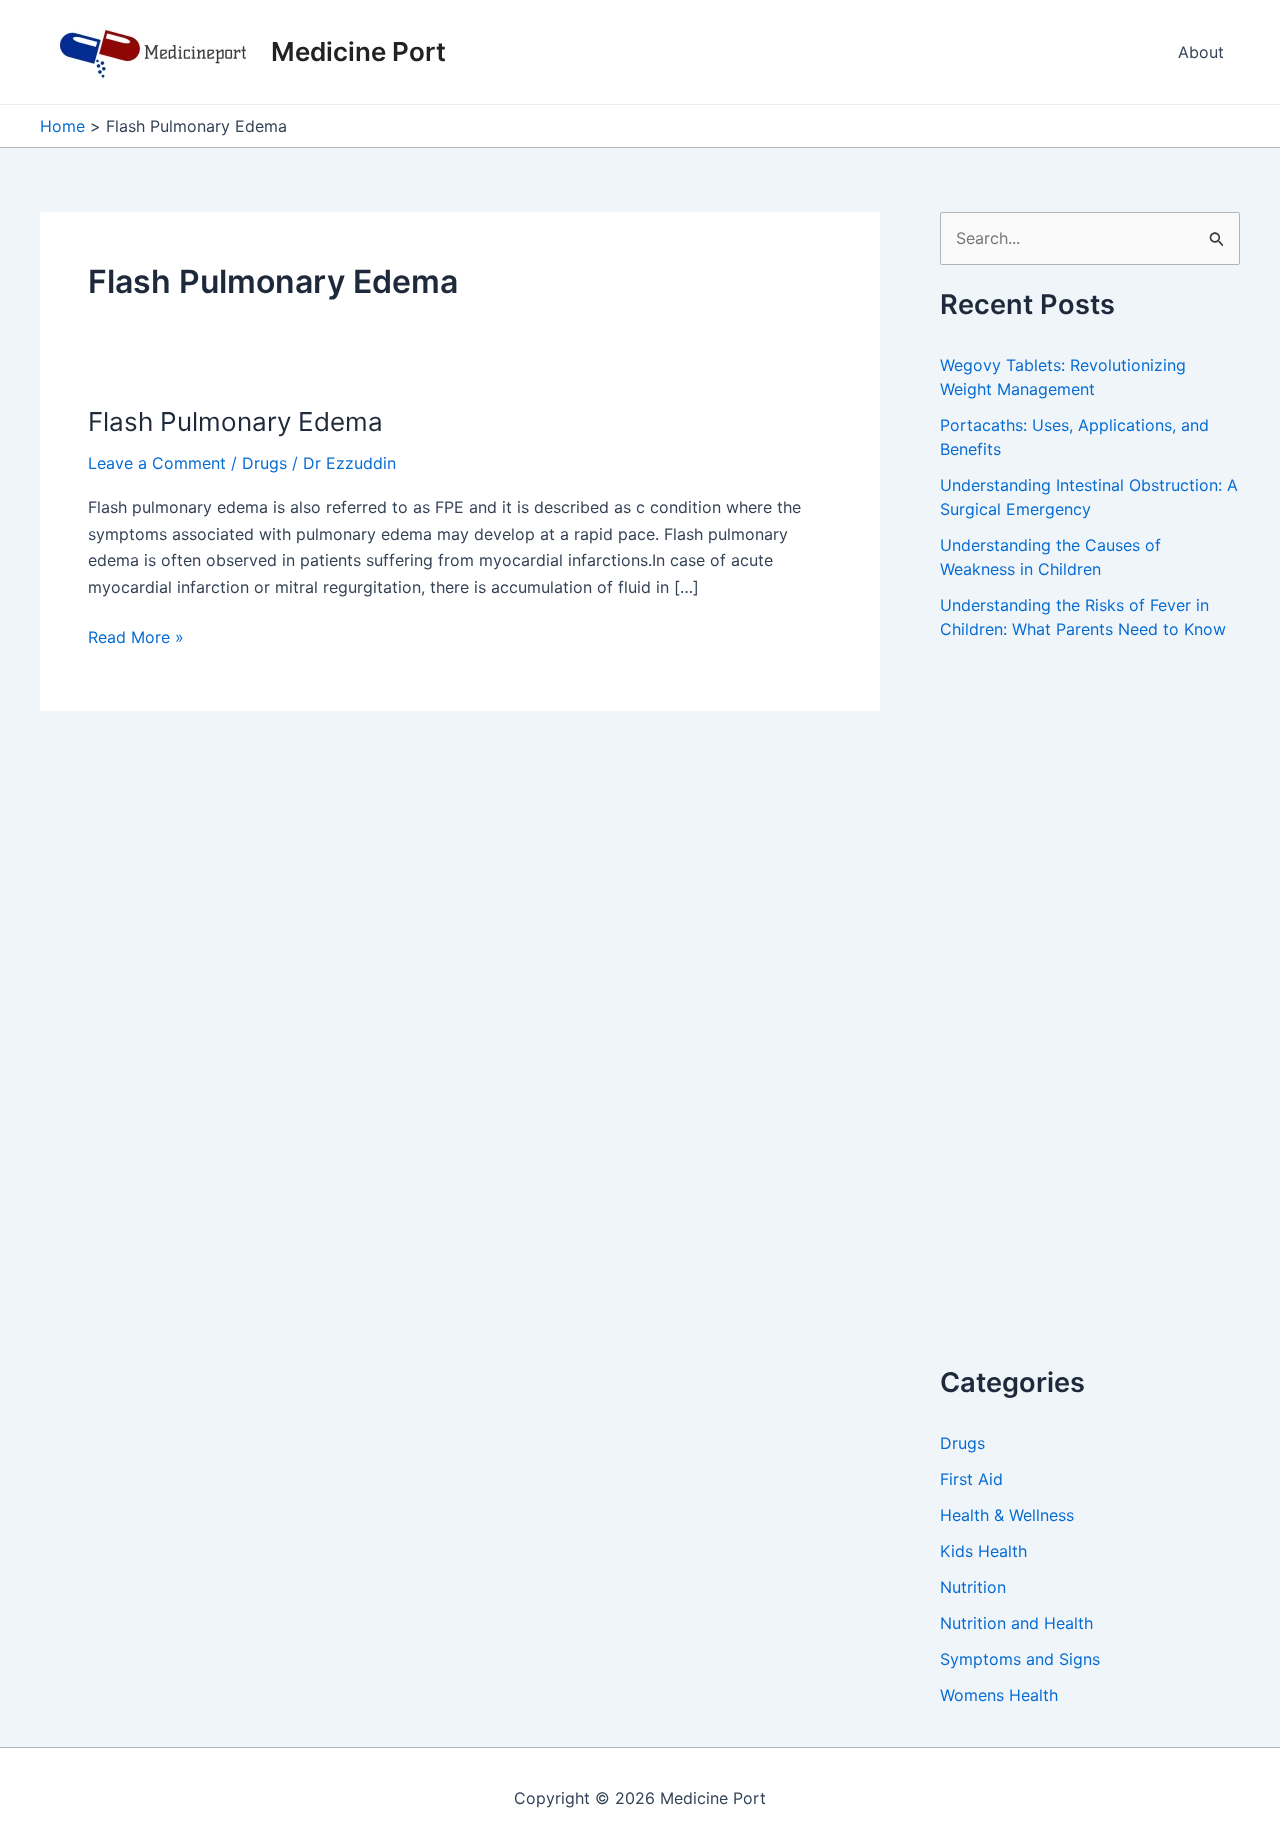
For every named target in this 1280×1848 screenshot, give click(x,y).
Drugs (264, 463)
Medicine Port (358, 51)
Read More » (136, 638)
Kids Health (983, 1551)
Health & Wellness (1007, 1515)
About (1201, 52)
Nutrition (973, 1587)
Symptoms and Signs (1020, 1659)
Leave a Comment (157, 463)
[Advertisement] (1090, 1025)
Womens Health (999, 1695)
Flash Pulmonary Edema (235, 421)
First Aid (971, 1479)
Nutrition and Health (1016, 1623)
